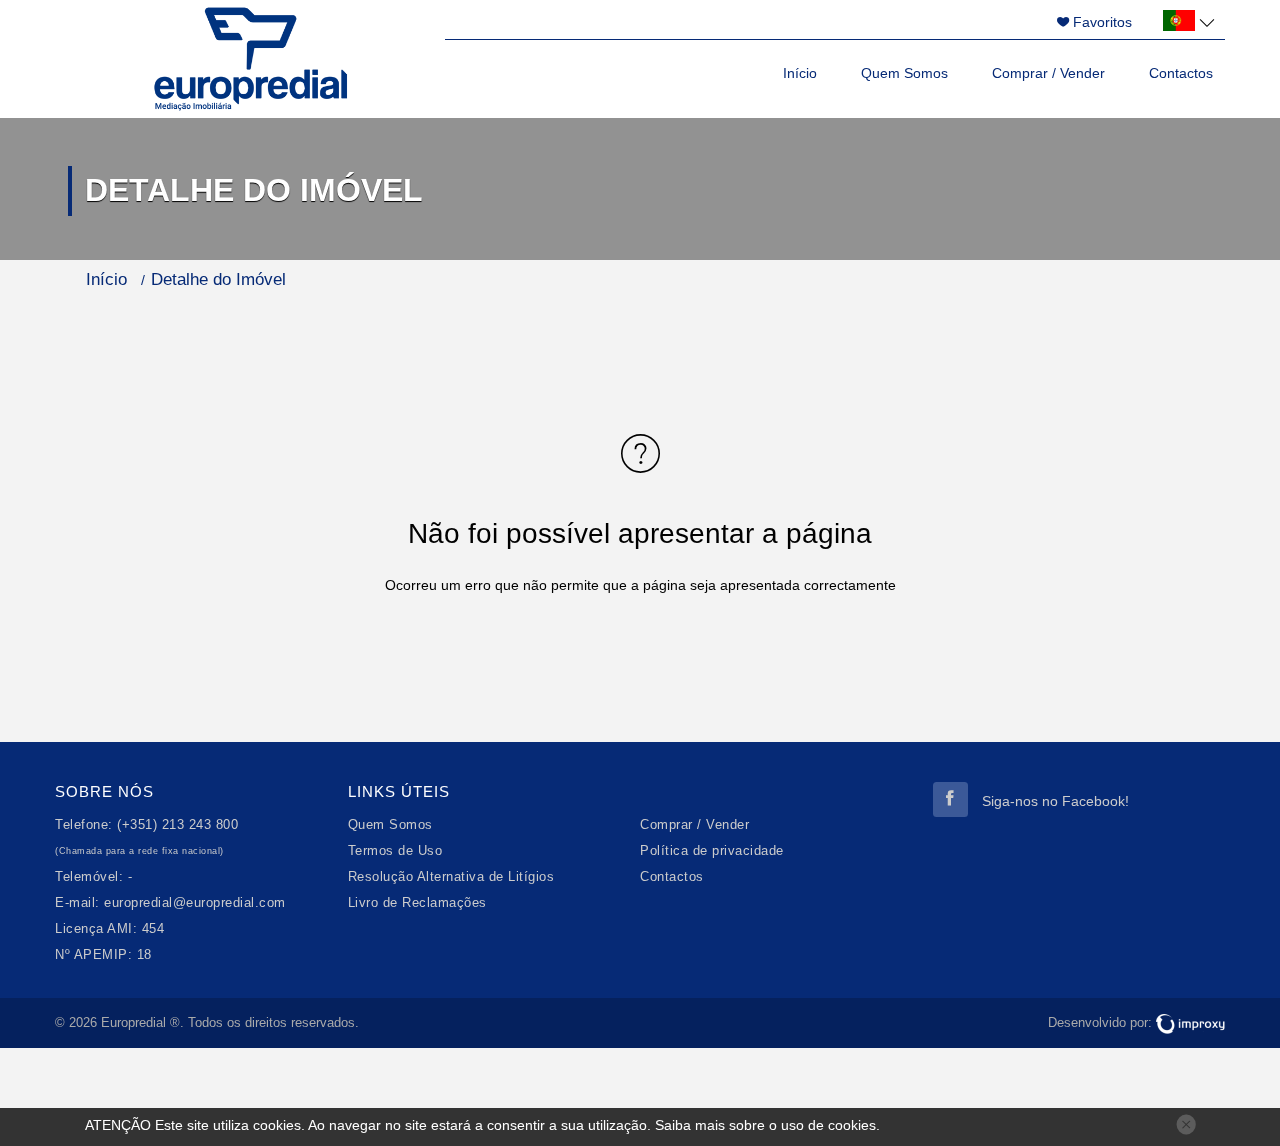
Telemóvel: (89, 877)
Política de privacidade (712, 851)
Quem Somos (904, 73)
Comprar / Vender (1048, 73)
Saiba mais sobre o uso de (765, 1125)
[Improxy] (1190, 1023)
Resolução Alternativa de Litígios (451, 877)
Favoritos (1100, 22)
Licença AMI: (96, 929)
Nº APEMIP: (93, 955)
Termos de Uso (395, 851)
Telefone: (84, 825)
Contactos (1181, 73)
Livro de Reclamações (417, 903)
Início (800, 73)
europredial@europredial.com (195, 903)
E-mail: (77, 903)
